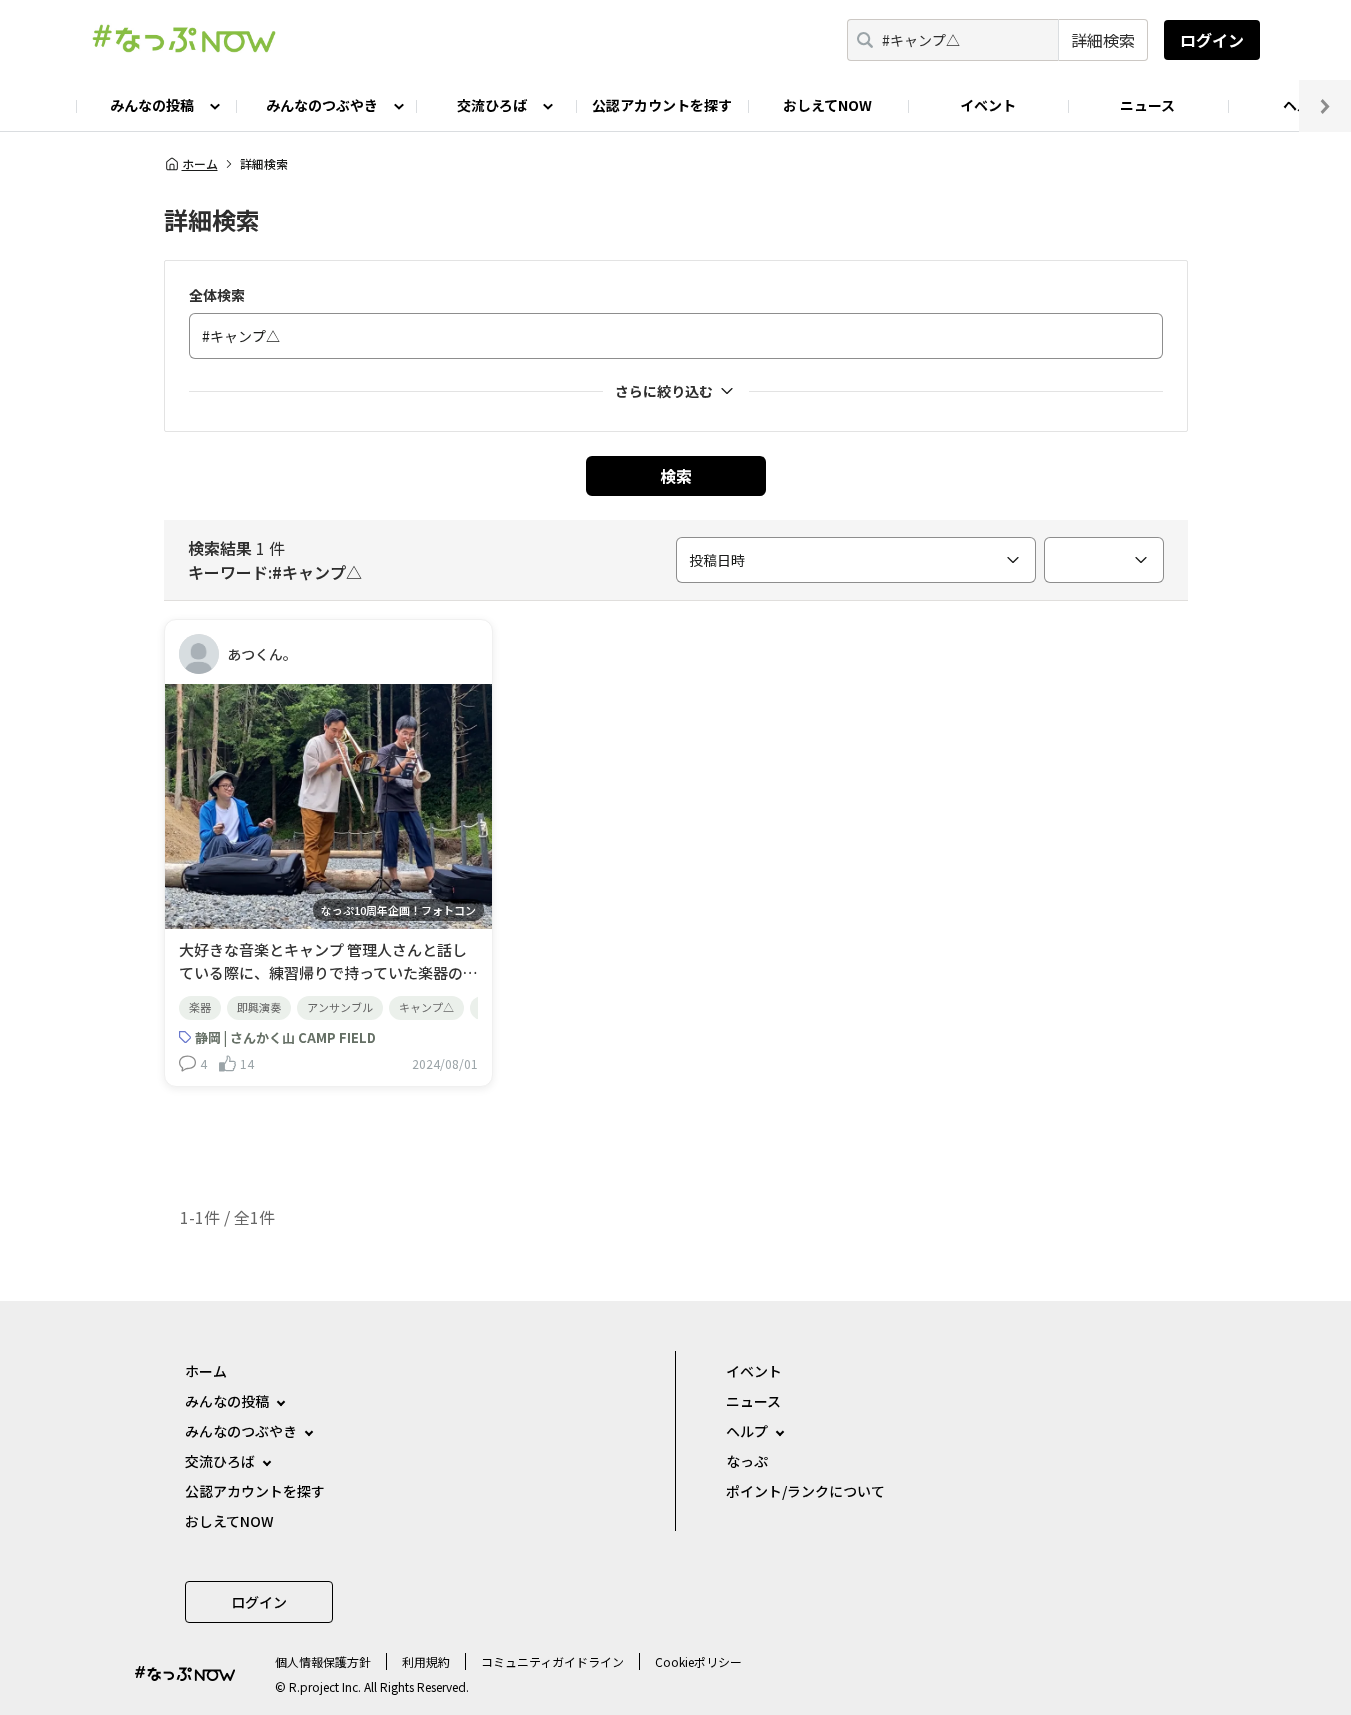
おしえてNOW (827, 105)
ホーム (200, 164)
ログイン (1212, 40)
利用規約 (426, 1661)
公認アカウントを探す (662, 105)
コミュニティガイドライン (552, 1661)
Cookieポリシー (698, 1661)
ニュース (1147, 105)
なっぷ (747, 1461)
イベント (988, 105)
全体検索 (217, 295)
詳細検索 (1103, 40)
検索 (676, 476)
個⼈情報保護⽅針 (323, 1661)
